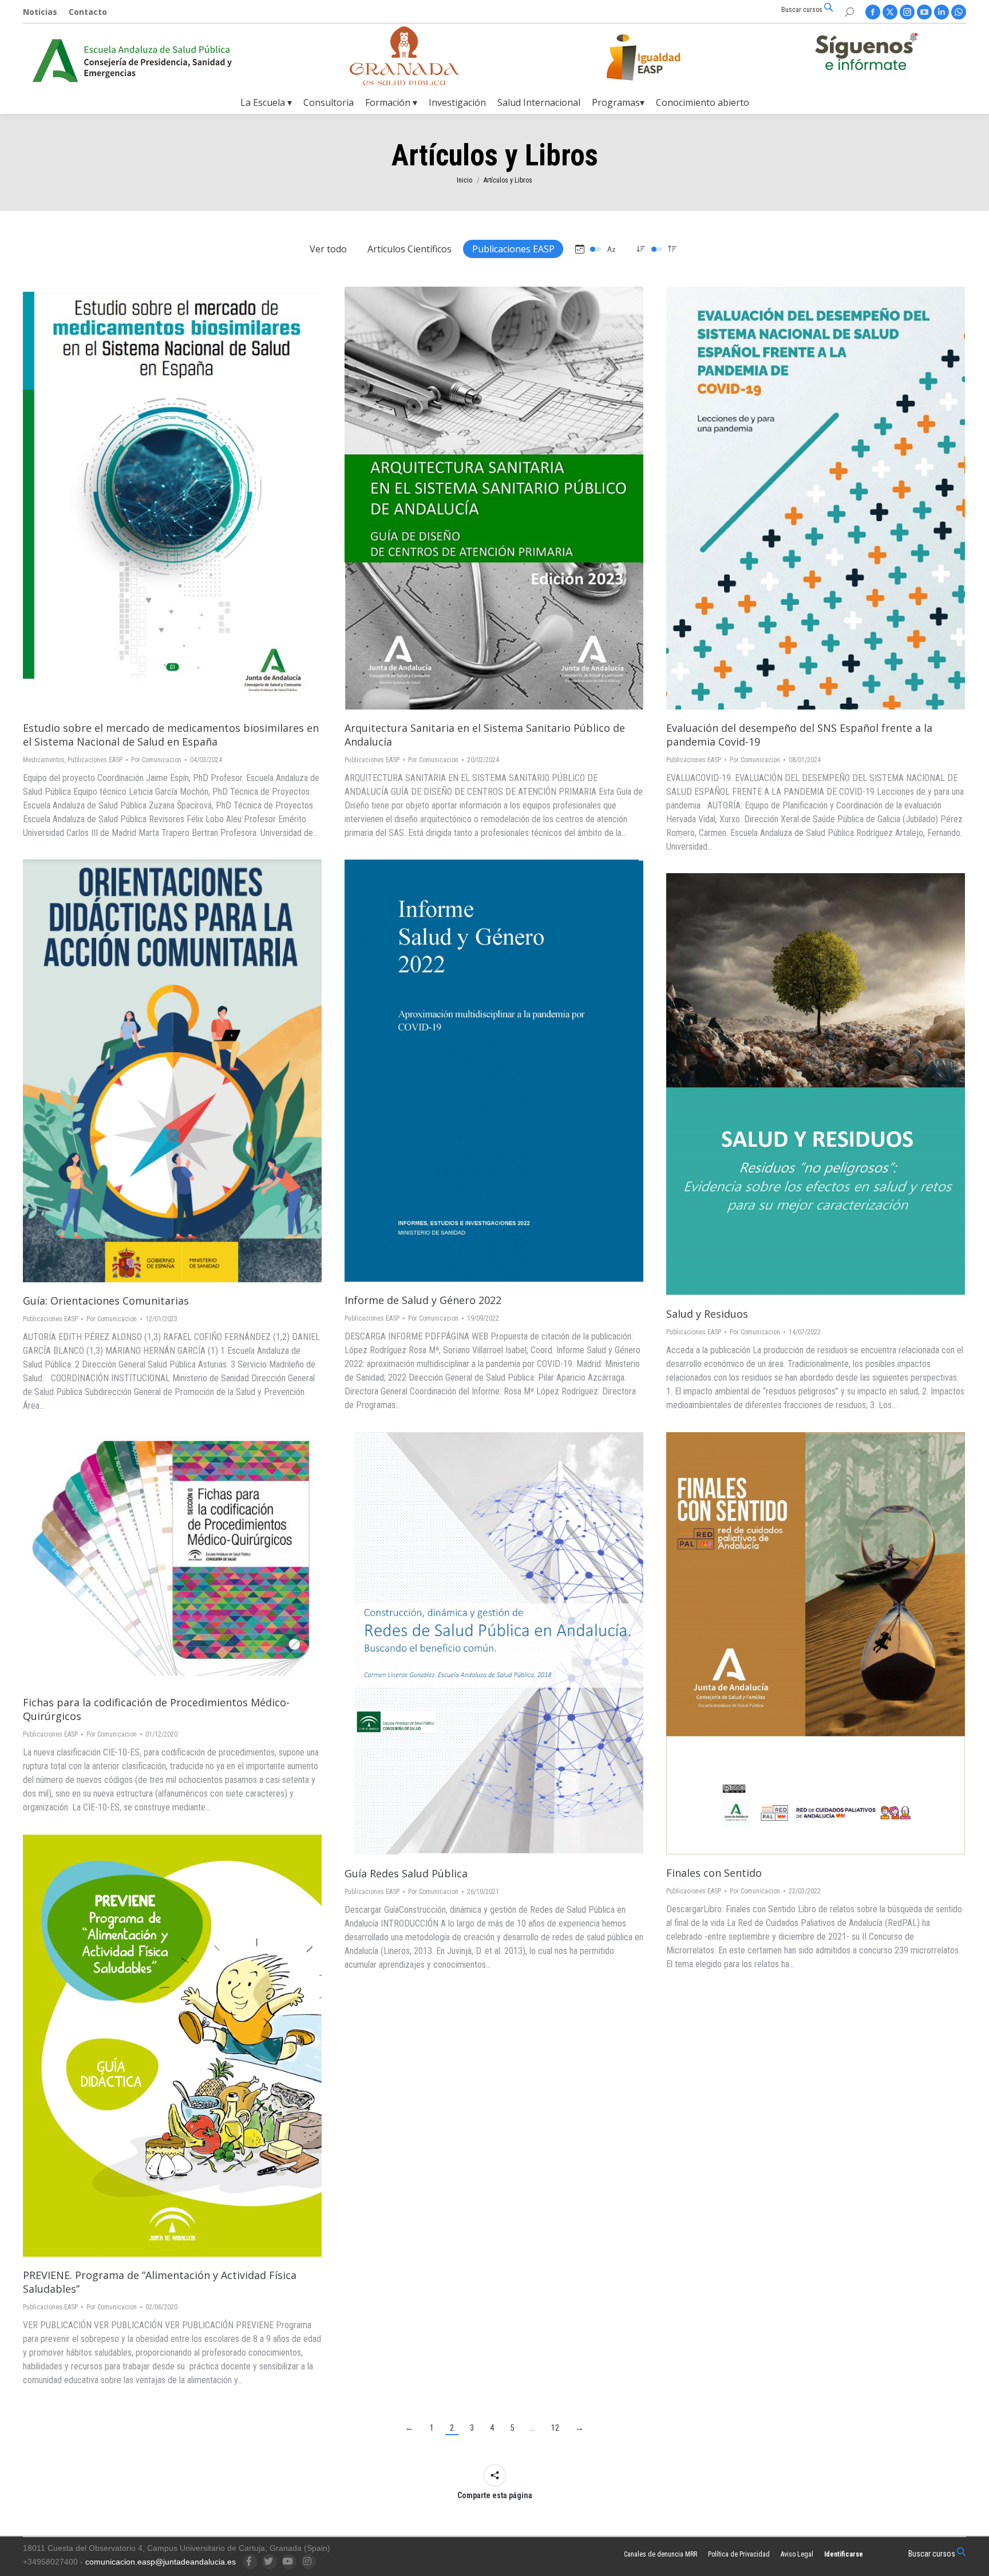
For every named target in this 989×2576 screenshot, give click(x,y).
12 (555, 2428)
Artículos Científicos (410, 249)
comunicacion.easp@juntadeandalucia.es (161, 2562)
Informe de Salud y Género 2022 (423, 1300)
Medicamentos (44, 760)
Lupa (172, 498)
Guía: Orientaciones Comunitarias (106, 1301)
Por (156, 760)
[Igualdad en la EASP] (662, 57)
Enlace (141, 498)
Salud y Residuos (707, 1314)
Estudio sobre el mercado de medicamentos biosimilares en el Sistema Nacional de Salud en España (171, 735)
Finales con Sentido (714, 1873)
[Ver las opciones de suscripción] (866, 54)
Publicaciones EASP (513, 249)
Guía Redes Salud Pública (406, 1873)
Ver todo (328, 249)
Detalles (203, 498)
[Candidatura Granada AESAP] (405, 82)
